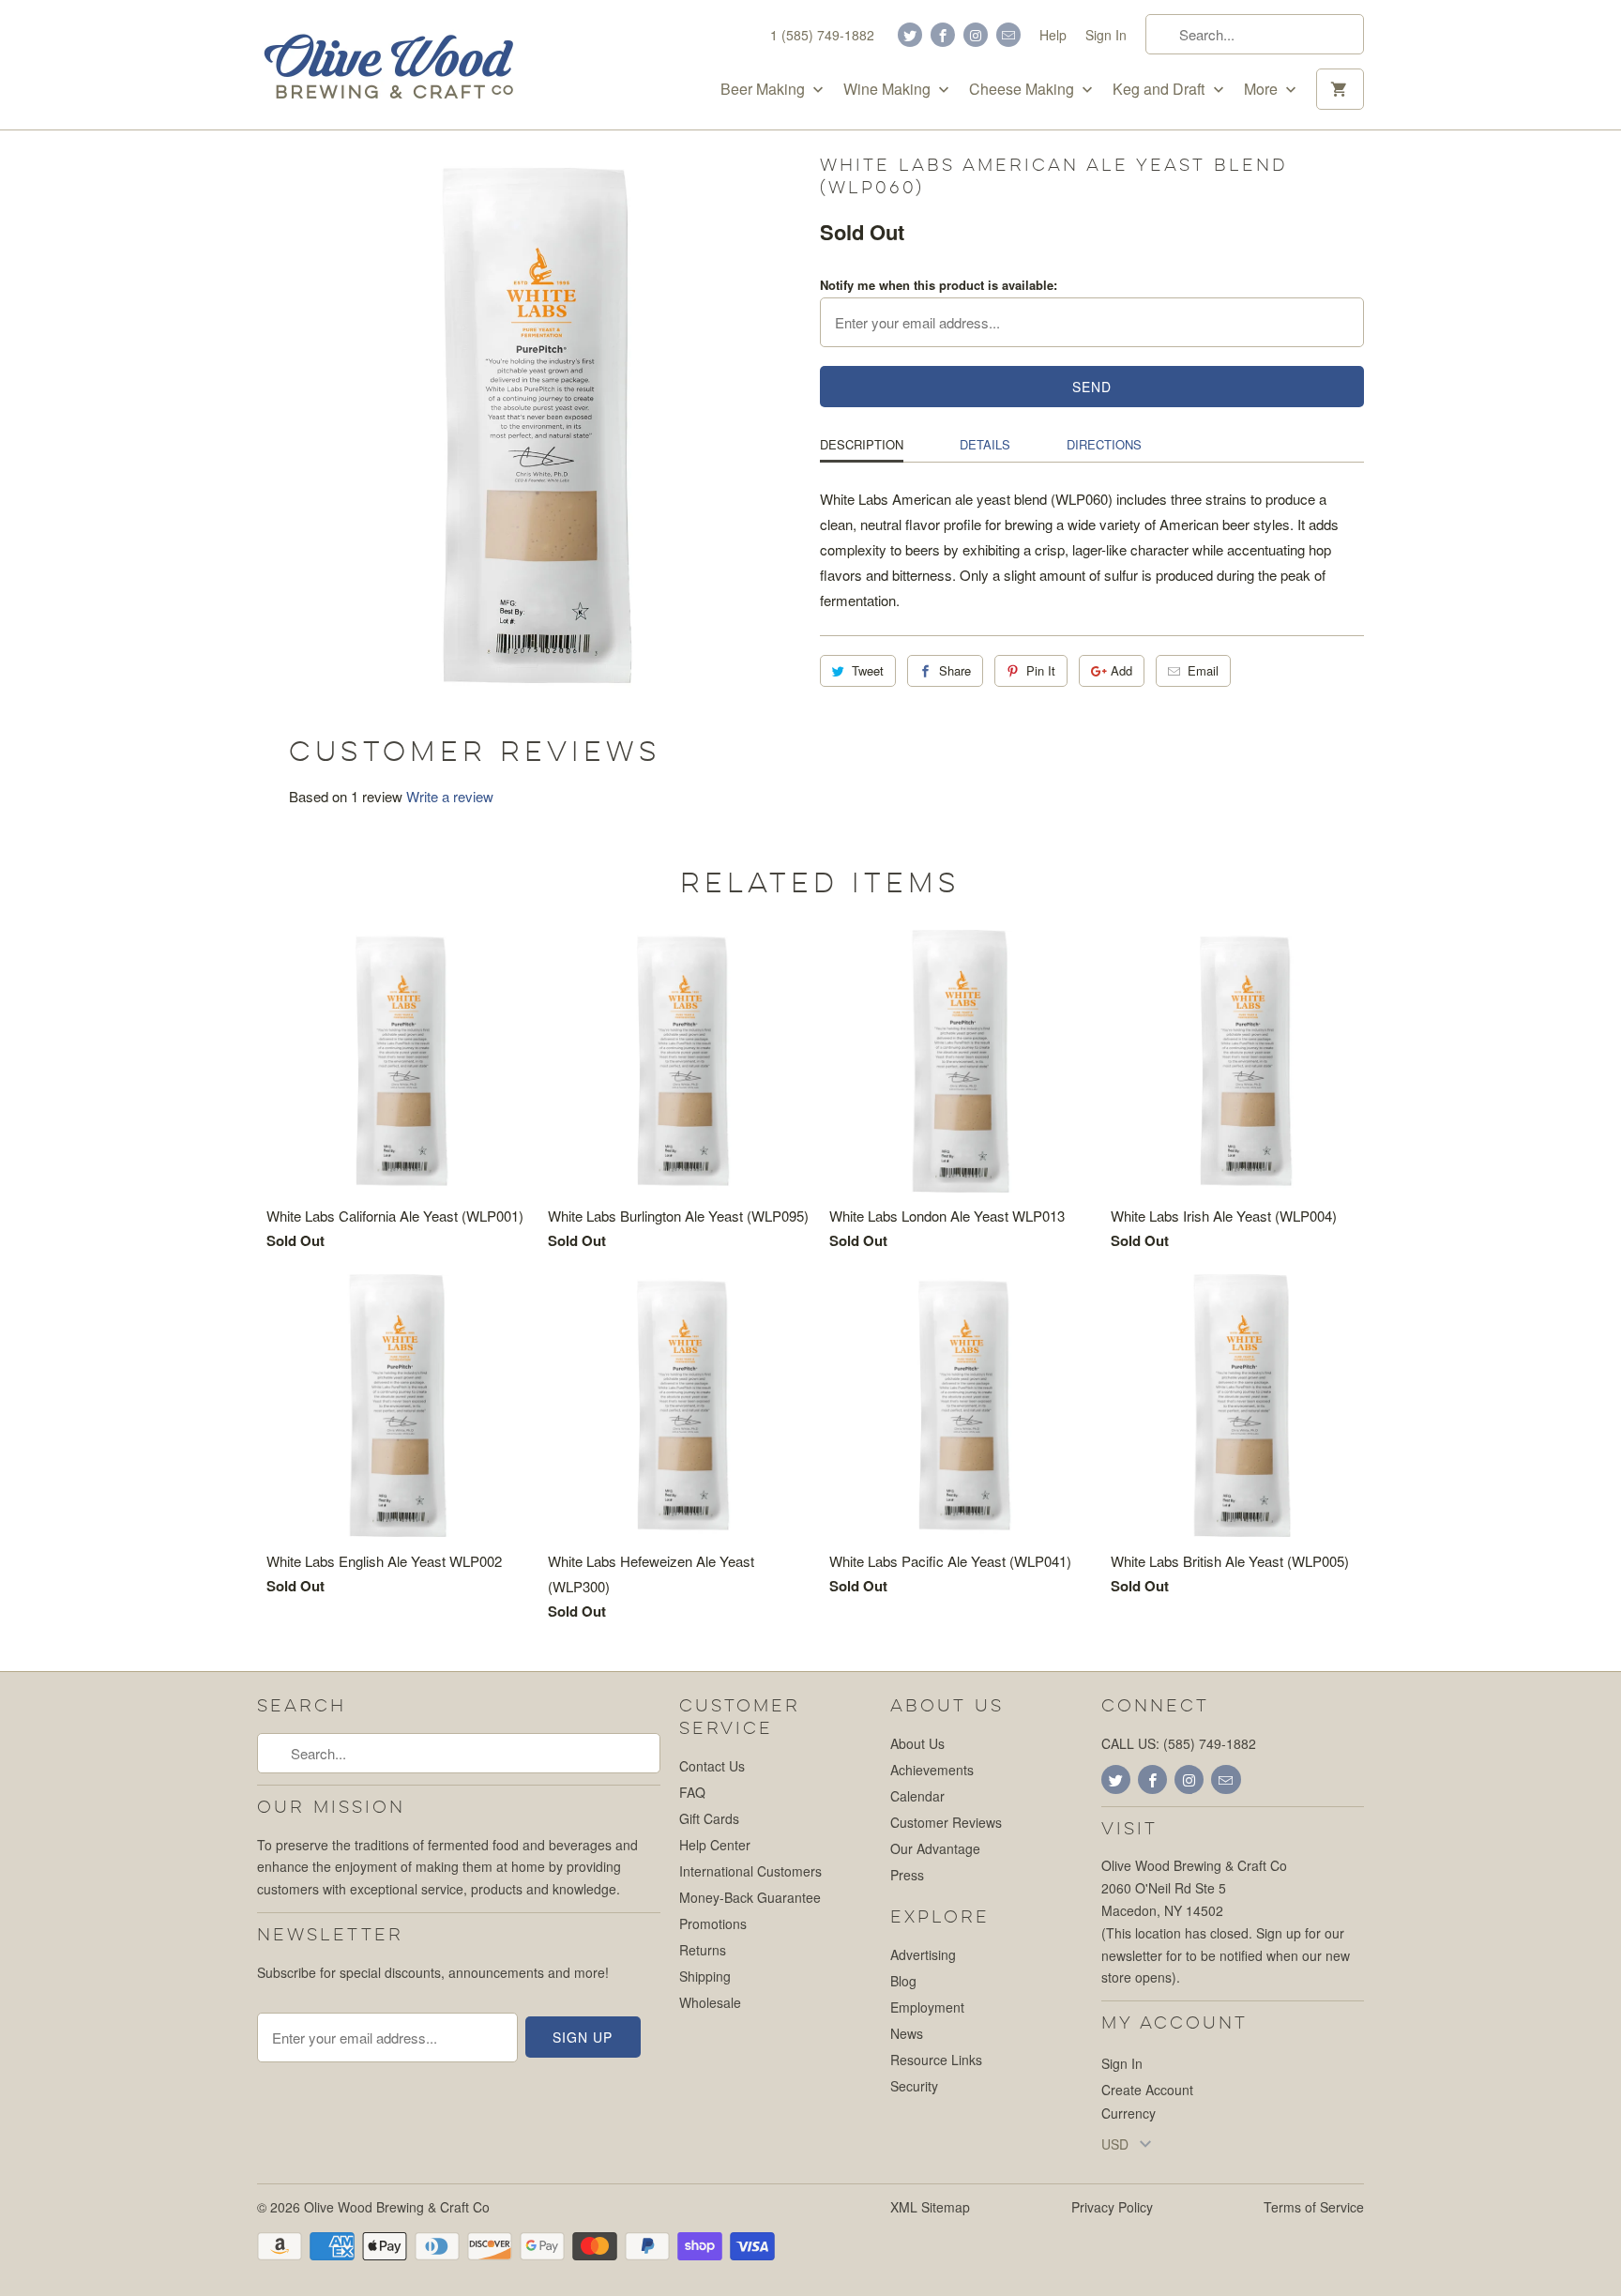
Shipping (705, 1976)
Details (985, 444)
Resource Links (936, 2060)
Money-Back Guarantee (750, 1897)
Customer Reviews (946, 1822)
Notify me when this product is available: (939, 285)
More (1263, 89)
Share (955, 670)
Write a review (450, 796)
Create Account (1147, 2090)
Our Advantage (935, 1848)
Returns (703, 1950)
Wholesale (710, 2002)
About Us (917, 1743)
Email (1203, 670)
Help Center (715, 1845)
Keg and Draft (1160, 89)
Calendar (917, 1796)
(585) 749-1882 (1210, 1743)
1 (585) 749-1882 (822, 35)
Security (914, 2086)
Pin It (1041, 670)
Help (1053, 35)
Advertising (923, 1954)
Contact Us (712, 1766)
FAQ (692, 1792)
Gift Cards (709, 1818)
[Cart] (1340, 89)
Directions (1104, 444)
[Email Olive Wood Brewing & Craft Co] (1008, 35)
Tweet (868, 670)
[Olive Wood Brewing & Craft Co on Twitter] (910, 35)
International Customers (750, 1871)
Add (1121, 670)
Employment (927, 2007)
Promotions (713, 1923)
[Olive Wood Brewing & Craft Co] (388, 65)
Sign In (1106, 35)
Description (862, 444)
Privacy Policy (1112, 2207)
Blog (903, 1981)
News (907, 2033)
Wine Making (889, 89)
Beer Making (765, 89)
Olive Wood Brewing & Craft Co (397, 2207)
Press (907, 1875)
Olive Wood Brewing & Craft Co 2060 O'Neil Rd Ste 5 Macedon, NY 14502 (1194, 1888)
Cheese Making (1023, 89)
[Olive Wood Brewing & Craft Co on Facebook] (943, 35)
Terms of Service (1314, 2207)
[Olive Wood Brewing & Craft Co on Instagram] (976, 35)
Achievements (932, 1770)
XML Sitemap (930, 2207)
